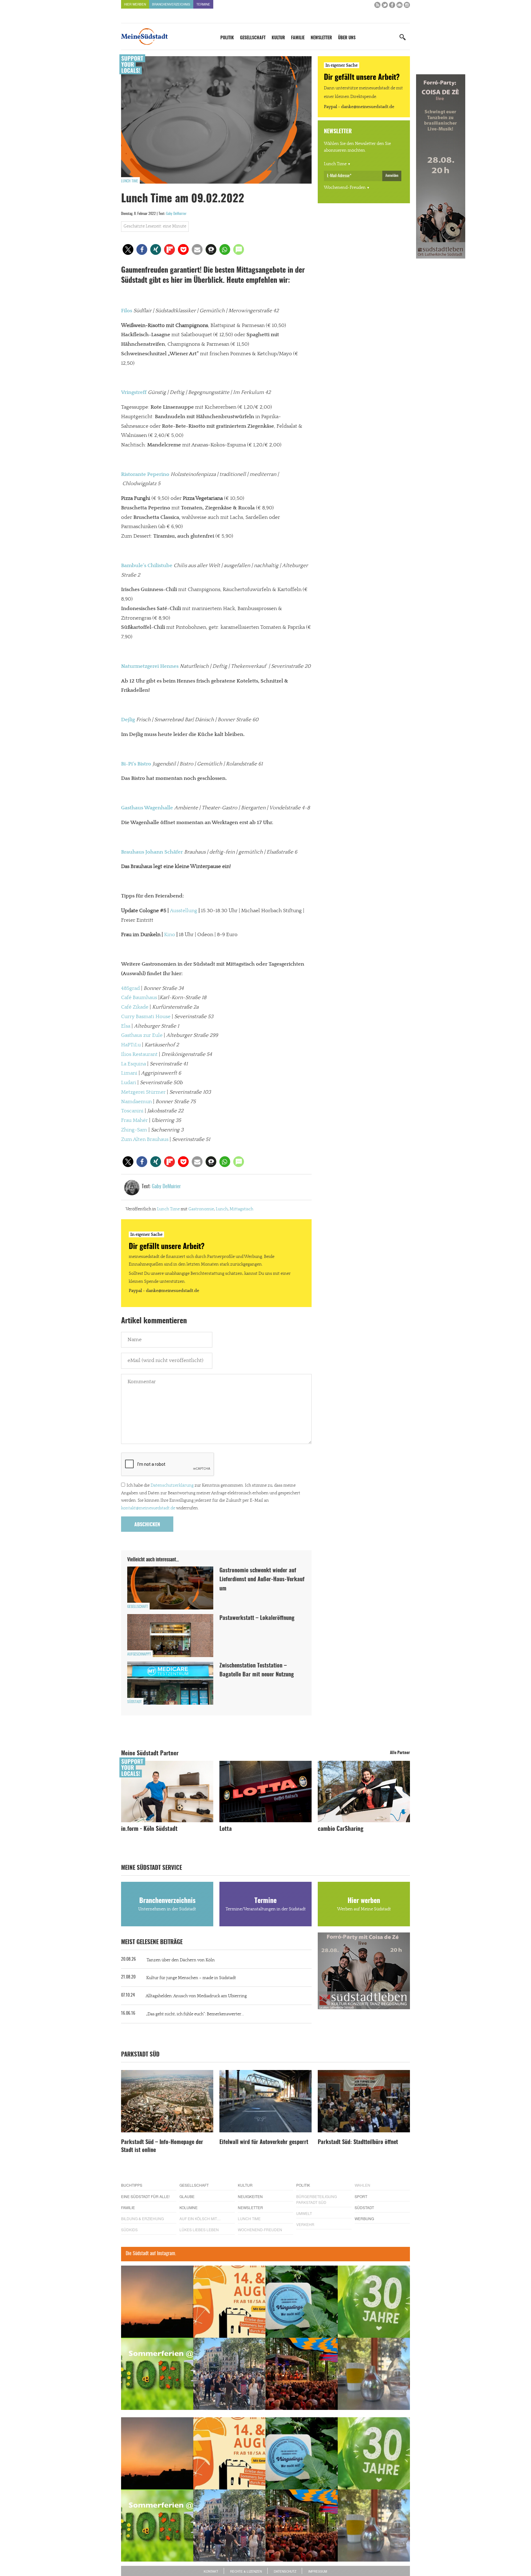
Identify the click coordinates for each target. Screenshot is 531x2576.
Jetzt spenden (144, 1321)
